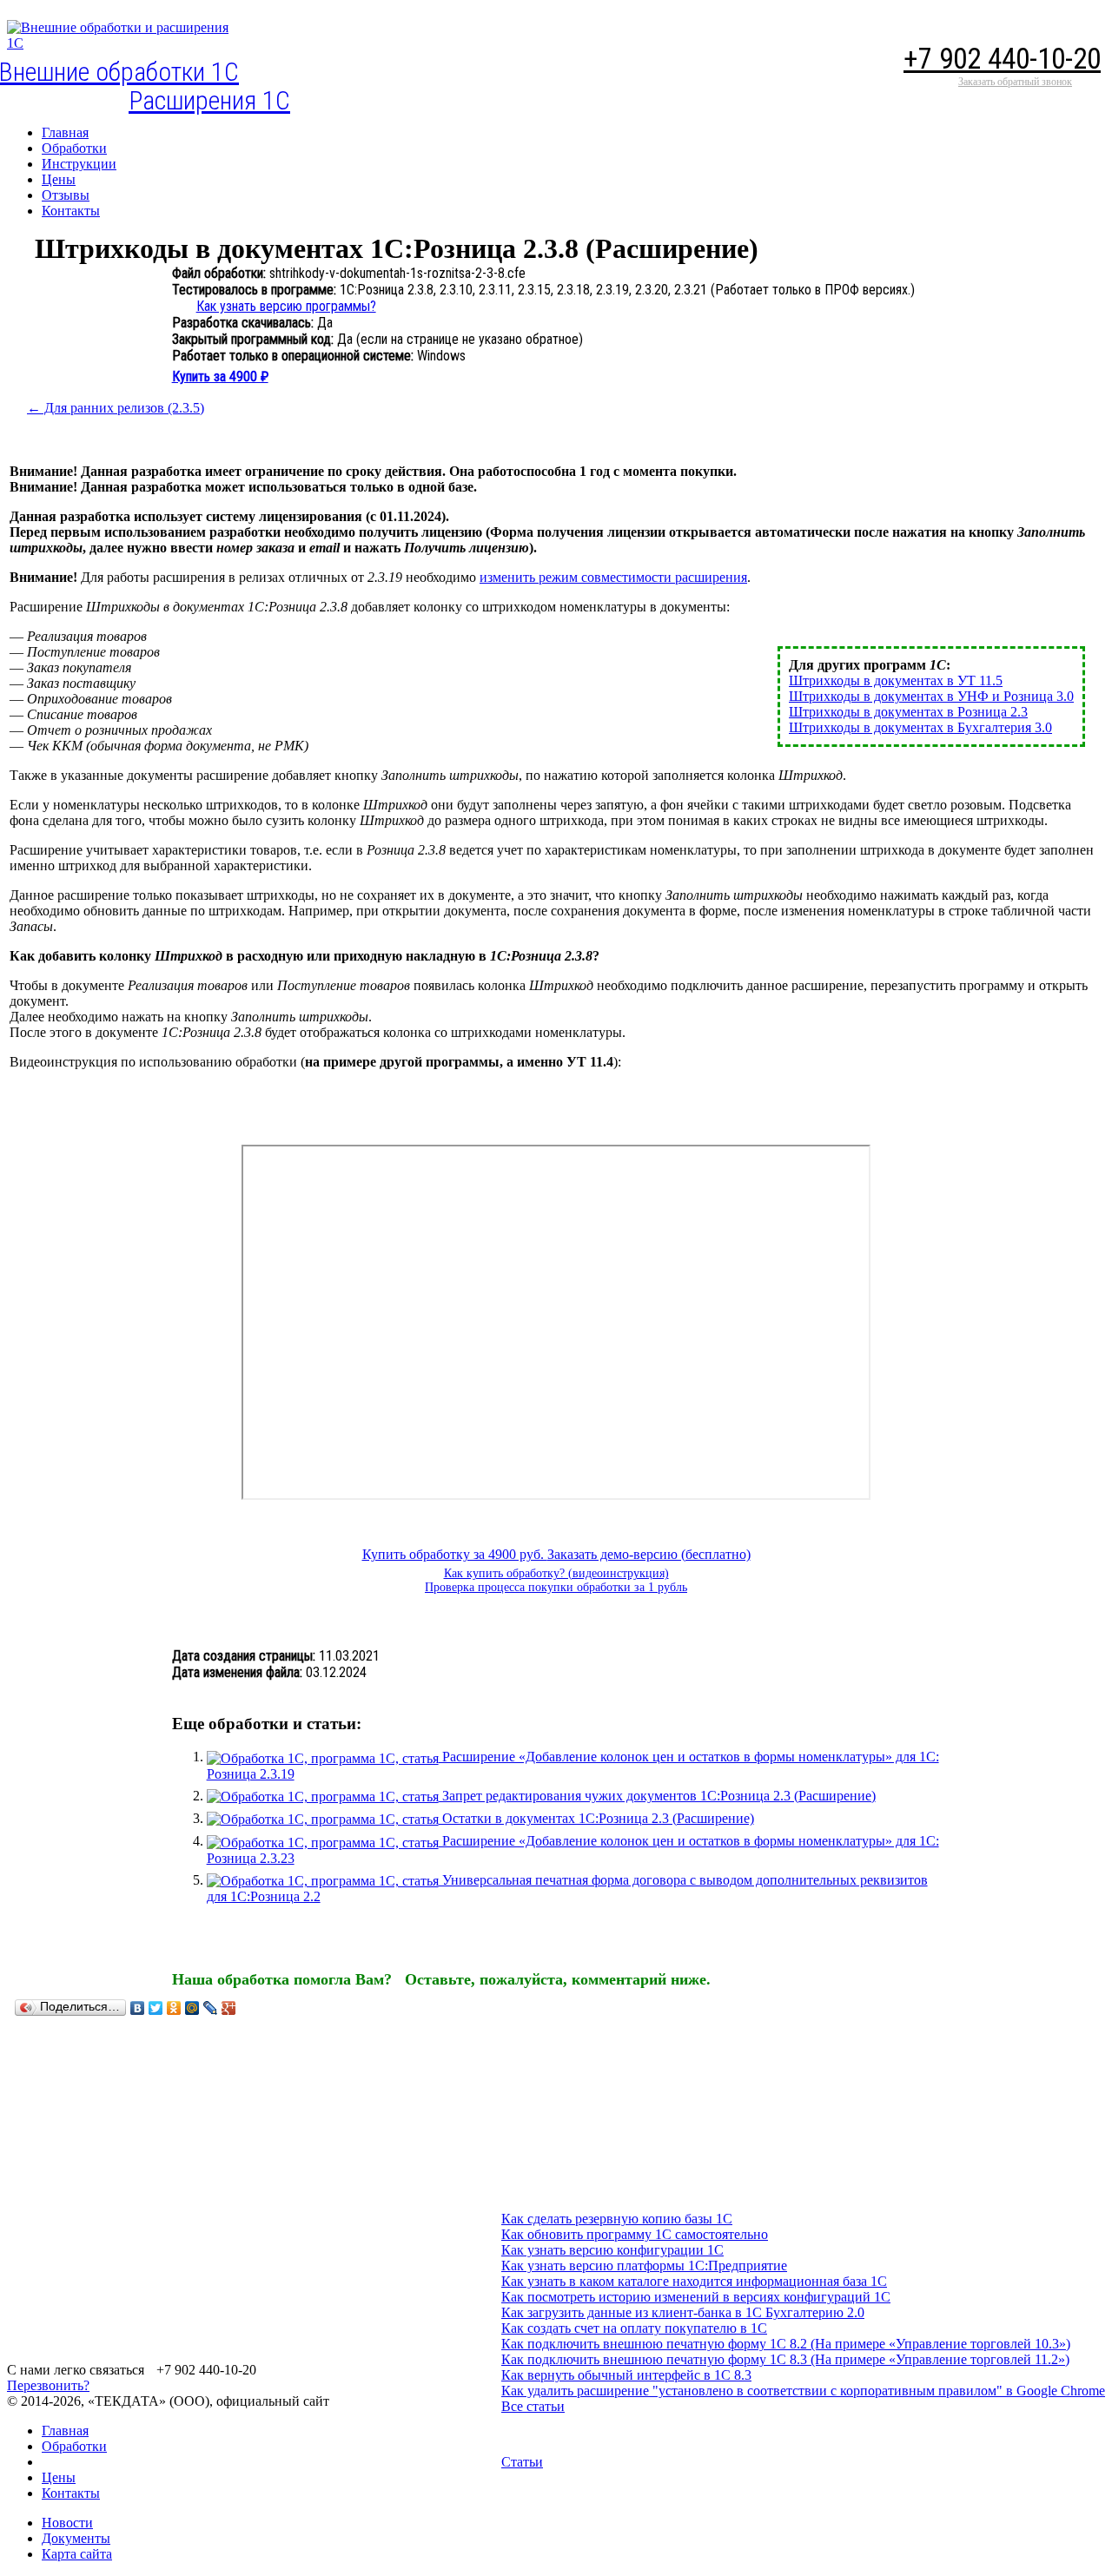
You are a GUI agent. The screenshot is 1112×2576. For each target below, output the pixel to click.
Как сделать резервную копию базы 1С (617, 2219)
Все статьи (533, 2406)
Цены (59, 2477)
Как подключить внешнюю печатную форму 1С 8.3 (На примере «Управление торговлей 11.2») (785, 2359)
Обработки (74, 2446)
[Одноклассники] (174, 2008)
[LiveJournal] (211, 2008)
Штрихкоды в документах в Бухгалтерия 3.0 (920, 727)
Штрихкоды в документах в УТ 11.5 (896, 680)
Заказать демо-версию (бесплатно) (649, 1554)
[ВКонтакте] (138, 2008)
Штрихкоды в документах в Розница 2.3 (908, 712)
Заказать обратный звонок (1015, 82)
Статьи (522, 2462)
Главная (65, 2431)
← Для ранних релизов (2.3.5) (116, 408)
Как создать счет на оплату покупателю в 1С (634, 2328)
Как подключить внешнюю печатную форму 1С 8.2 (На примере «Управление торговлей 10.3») (786, 2344)
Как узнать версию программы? (286, 306)
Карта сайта (77, 2554)
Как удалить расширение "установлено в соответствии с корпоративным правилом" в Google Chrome (803, 2391)
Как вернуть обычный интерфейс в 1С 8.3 (626, 2375)
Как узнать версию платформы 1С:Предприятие (644, 2266)
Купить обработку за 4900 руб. (455, 1554)
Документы (76, 2538)
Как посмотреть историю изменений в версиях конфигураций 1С (696, 2297)
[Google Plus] (229, 2008)
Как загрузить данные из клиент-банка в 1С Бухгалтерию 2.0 (683, 2312)
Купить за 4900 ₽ (220, 376)
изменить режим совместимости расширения (613, 577)
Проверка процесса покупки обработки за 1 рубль (556, 1587)
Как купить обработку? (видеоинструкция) (556, 1573)
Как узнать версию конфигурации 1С (612, 2250)
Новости (67, 2523)
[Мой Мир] (192, 2008)
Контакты (71, 2493)
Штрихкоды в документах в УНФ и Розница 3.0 (931, 696)
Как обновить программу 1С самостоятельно (635, 2234)
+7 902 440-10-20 (1002, 59)
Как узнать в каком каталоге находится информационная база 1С (694, 2281)
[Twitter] (156, 2008)
